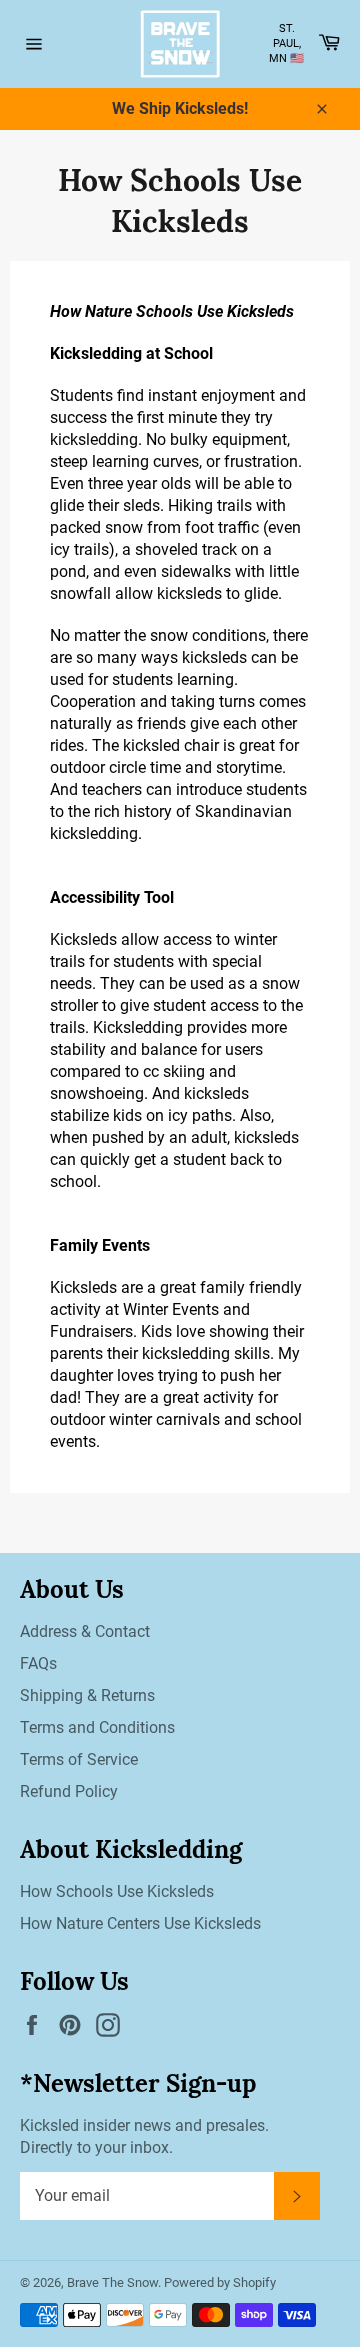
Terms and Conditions (97, 1727)
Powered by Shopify (220, 2282)
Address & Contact (85, 1631)
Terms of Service (79, 1759)
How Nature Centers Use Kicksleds (140, 1923)
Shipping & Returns (87, 1695)
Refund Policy (69, 1791)
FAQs (38, 1663)
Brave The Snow (112, 2282)
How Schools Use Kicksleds (117, 1891)
